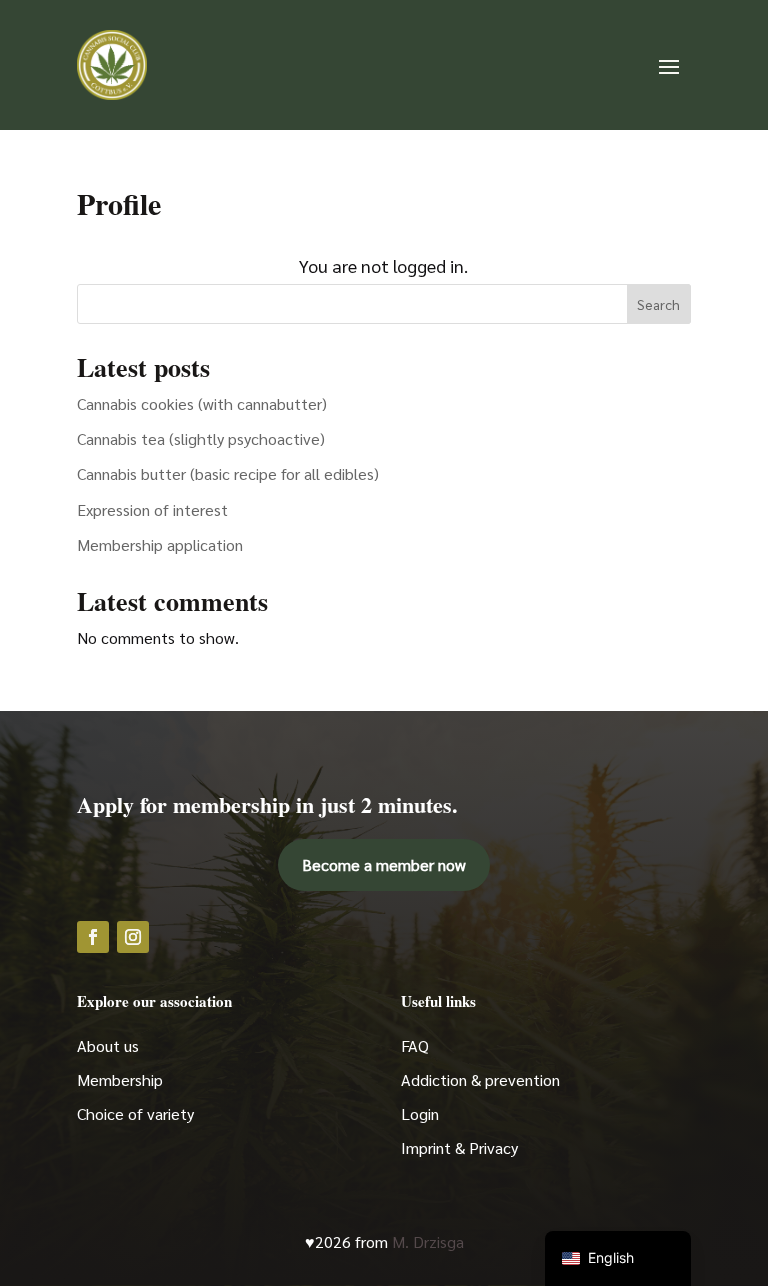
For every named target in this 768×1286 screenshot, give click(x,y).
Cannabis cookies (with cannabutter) (202, 403)
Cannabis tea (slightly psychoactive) (201, 438)
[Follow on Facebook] (93, 937)
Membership (120, 1079)
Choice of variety (135, 1113)
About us (108, 1045)
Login (420, 1113)
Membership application (160, 544)
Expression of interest (152, 509)
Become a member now (384, 864)
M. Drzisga (428, 1241)
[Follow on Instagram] (133, 937)
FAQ (415, 1045)
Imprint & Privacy (459, 1147)
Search (658, 304)
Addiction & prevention (480, 1079)
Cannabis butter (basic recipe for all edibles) (228, 473)
